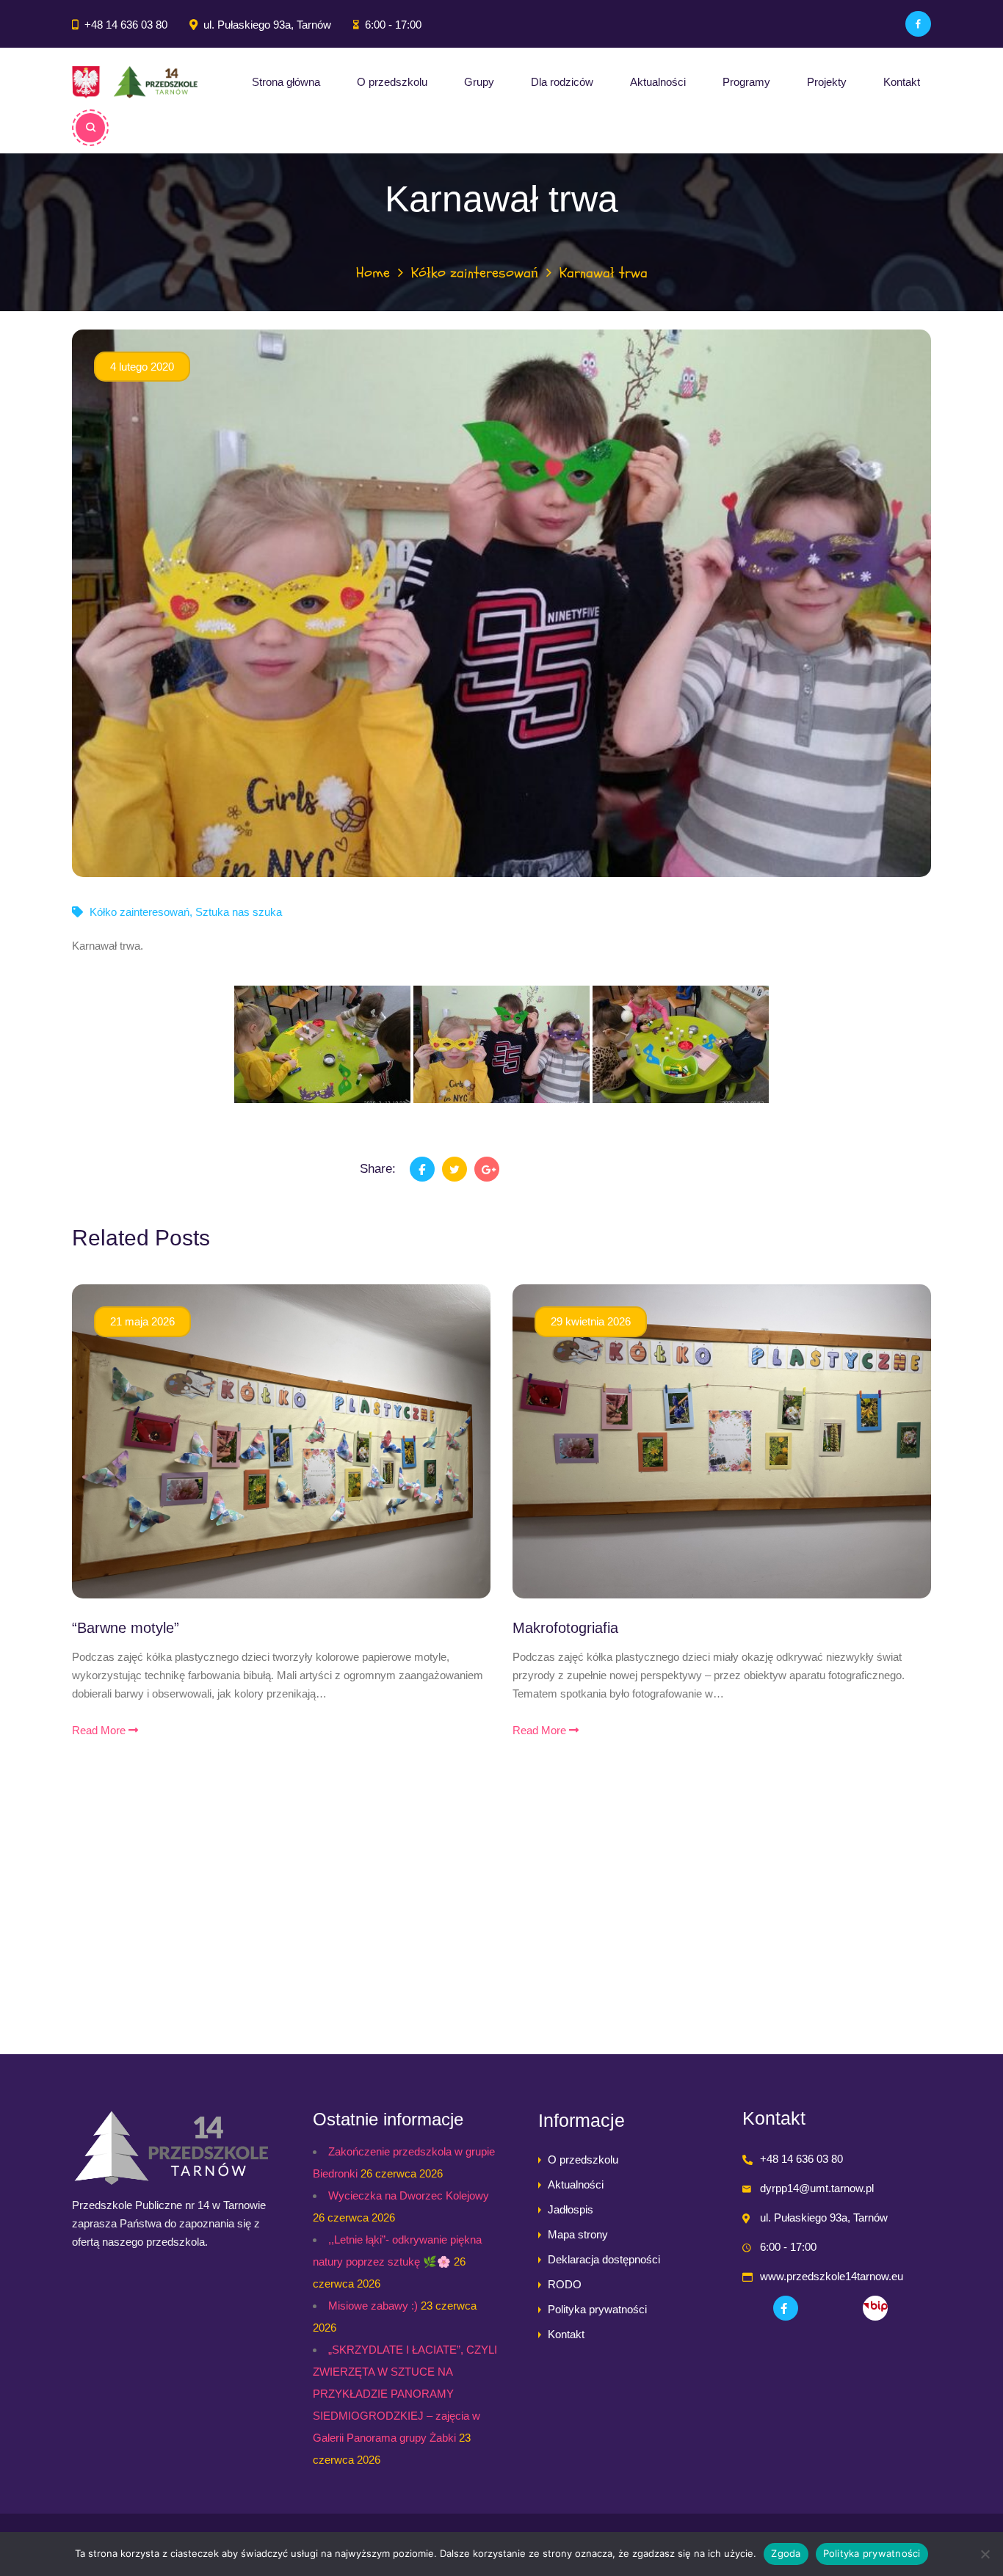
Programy (746, 82)
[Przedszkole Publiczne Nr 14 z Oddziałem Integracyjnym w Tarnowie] (135, 82)
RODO (565, 2284)
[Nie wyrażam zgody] (985, 2554)
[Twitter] (455, 1169)
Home (373, 273)
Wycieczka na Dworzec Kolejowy (409, 2195)
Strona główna (286, 82)
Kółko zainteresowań (475, 273)
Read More (100, 1730)
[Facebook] (918, 24)
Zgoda (786, 2553)
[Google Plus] (487, 1169)
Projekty (827, 82)
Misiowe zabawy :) (373, 2306)
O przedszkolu (392, 82)
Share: (378, 1169)
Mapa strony (578, 2234)
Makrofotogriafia (565, 1628)
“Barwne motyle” (126, 1628)
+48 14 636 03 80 (126, 25)
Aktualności (658, 82)
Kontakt (902, 82)
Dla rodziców (562, 82)
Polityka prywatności (597, 2309)
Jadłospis (571, 2209)
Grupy (479, 82)
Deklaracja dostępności (604, 2259)
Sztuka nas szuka (239, 912)
